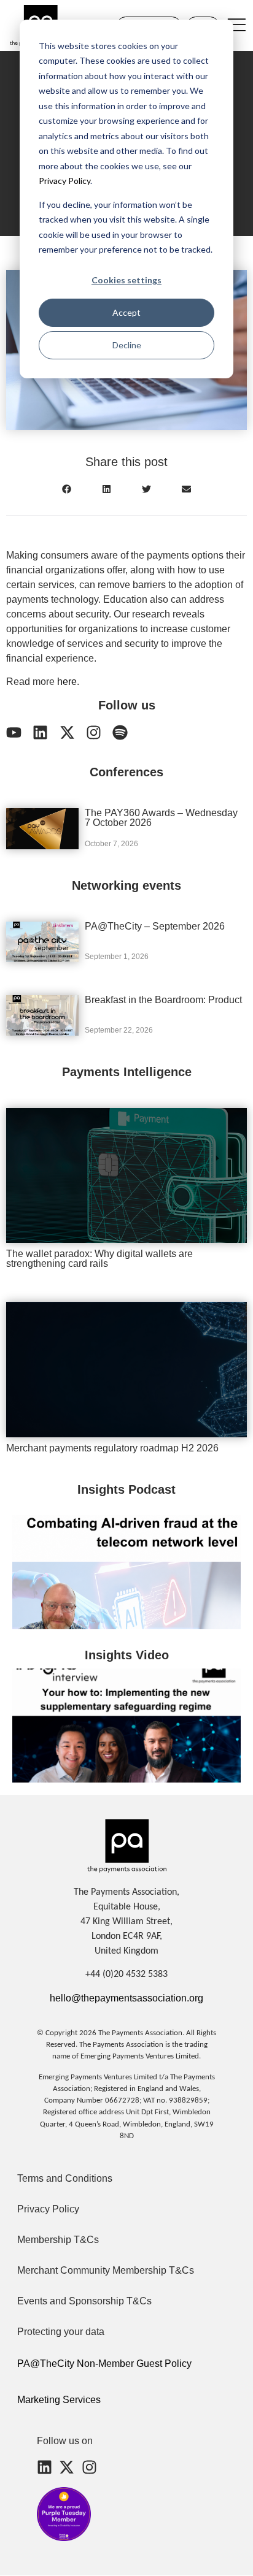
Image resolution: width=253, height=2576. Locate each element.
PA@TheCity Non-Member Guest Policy (104, 2364)
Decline (127, 345)
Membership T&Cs (58, 2240)
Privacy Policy (64, 181)
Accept (126, 312)
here (67, 682)
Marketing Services (59, 2400)
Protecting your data (61, 2332)
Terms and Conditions (65, 2178)
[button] (67, 489)
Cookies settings (126, 280)
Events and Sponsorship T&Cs (84, 2301)
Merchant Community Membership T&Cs (106, 2270)
